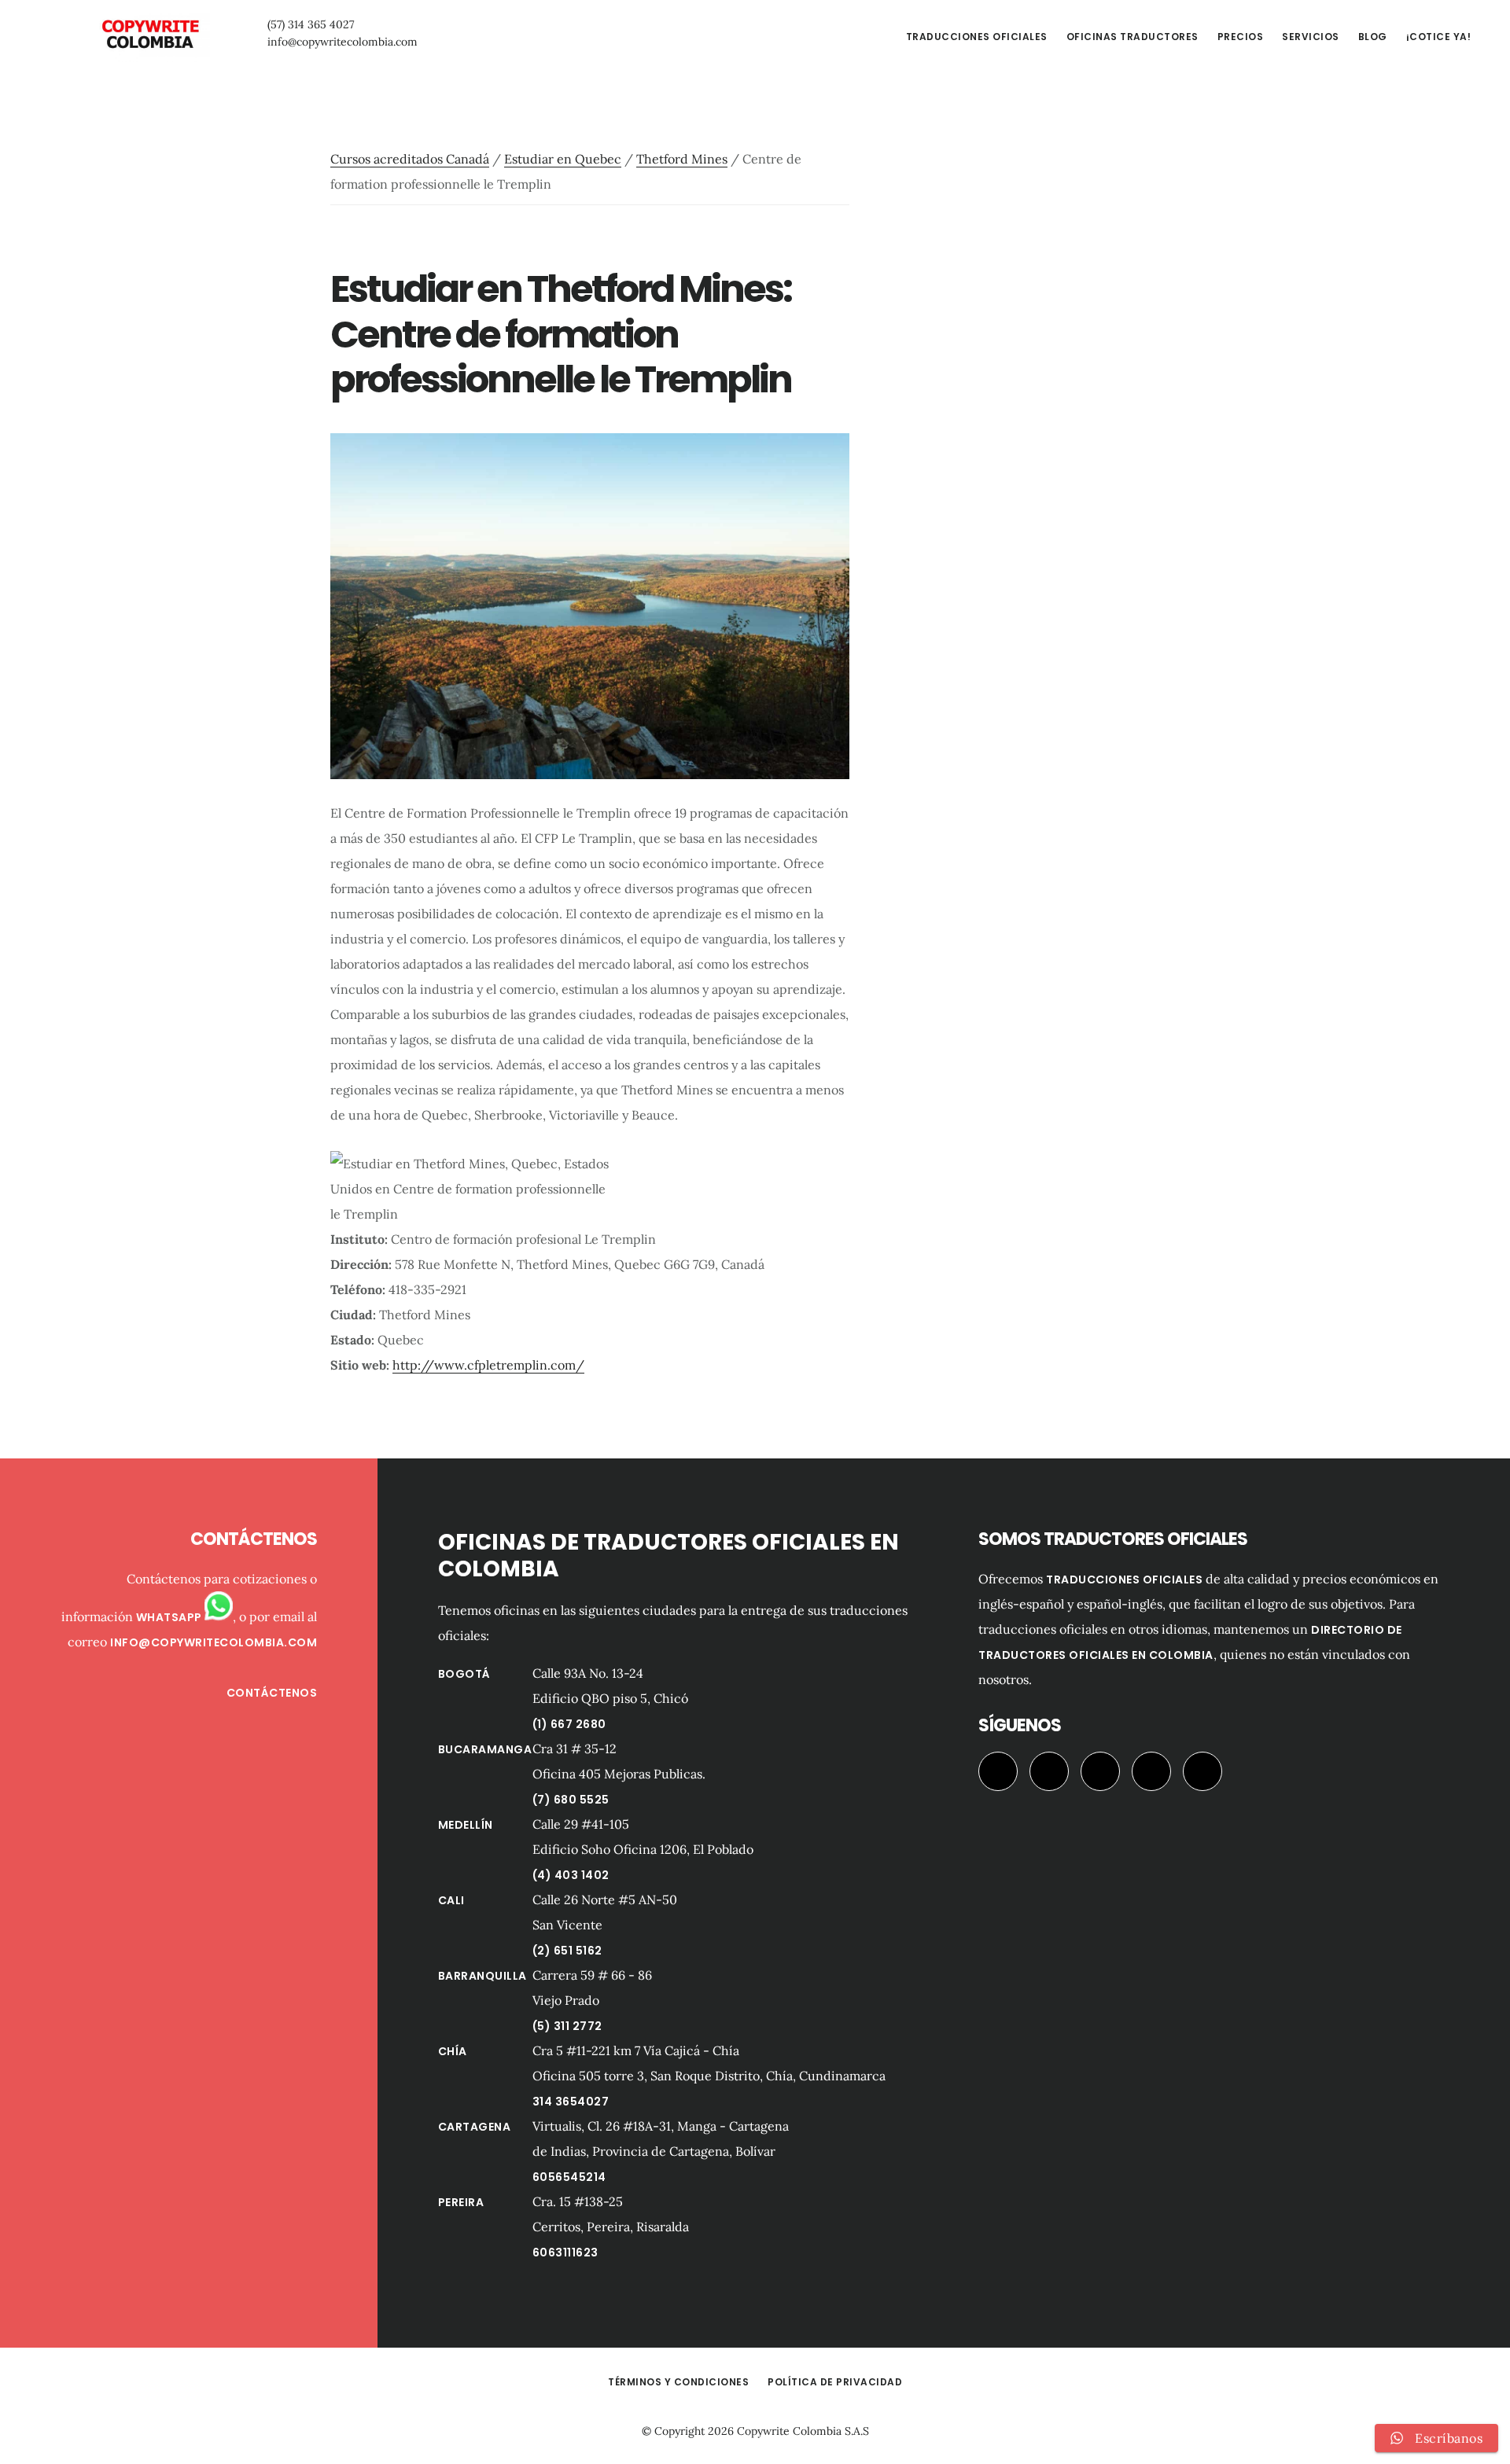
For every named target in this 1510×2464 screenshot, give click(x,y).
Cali (451, 1900)
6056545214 (569, 2177)
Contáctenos (272, 1693)
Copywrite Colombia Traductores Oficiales (149, 35)
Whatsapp (171, 1617)
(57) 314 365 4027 (311, 24)
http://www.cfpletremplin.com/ (488, 1365)
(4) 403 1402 (571, 1875)
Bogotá (464, 1674)
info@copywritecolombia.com (343, 42)
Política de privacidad (835, 2382)
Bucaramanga (485, 1749)
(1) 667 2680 (569, 1724)
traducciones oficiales (1124, 1580)
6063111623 (565, 2253)
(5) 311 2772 (567, 2026)
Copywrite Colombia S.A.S (803, 2431)
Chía (453, 2051)
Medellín (466, 1825)
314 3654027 (571, 2102)
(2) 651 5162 (567, 1951)
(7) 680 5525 (571, 1800)
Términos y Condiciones (678, 2382)
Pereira (461, 2202)
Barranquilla (482, 1976)
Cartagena (475, 2127)
